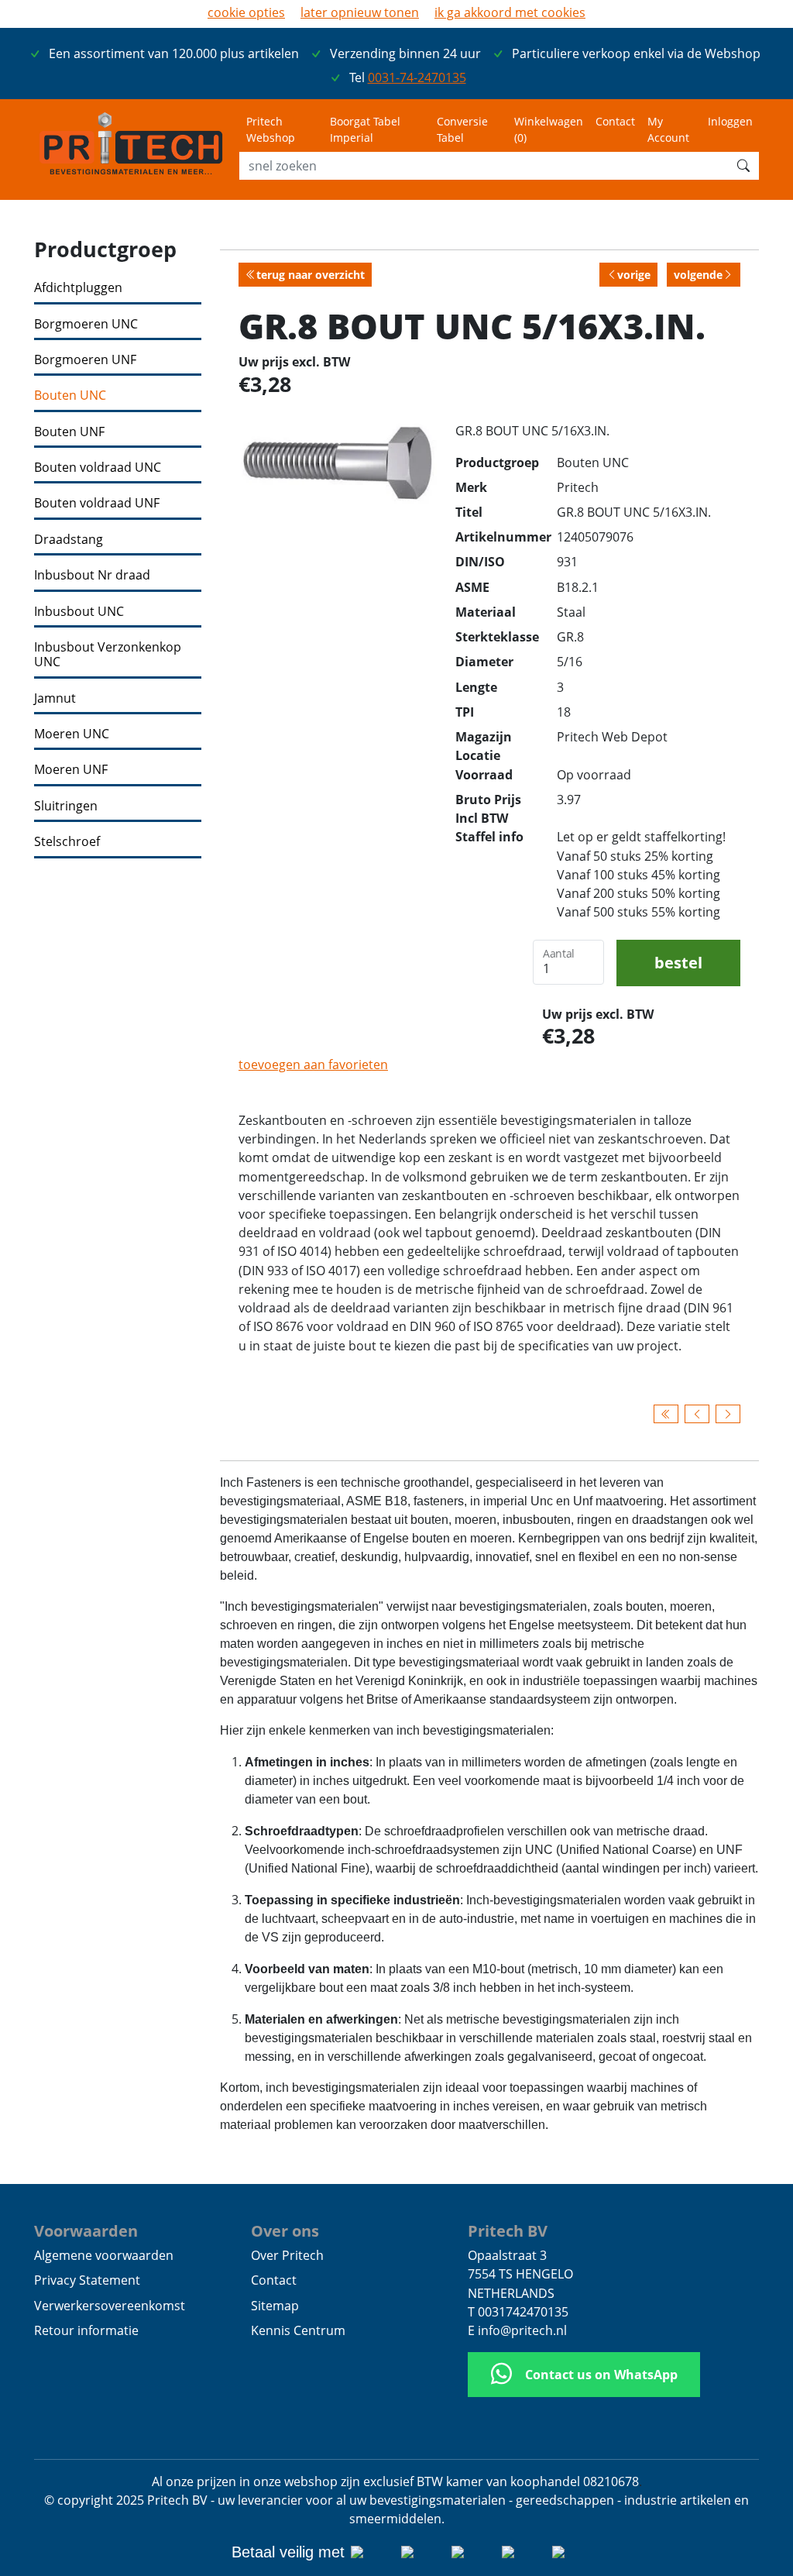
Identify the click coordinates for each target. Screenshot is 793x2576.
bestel (678, 962)
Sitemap (275, 2306)
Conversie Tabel (462, 129)
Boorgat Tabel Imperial (365, 129)
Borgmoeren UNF (85, 360)
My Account (668, 129)
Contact (615, 121)
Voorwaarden (86, 2230)
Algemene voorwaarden (104, 2255)
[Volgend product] (728, 1414)
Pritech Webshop (271, 129)
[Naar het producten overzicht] (666, 1414)
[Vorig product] (697, 1414)
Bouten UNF (69, 432)
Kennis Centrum (298, 2330)
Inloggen (730, 121)
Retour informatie (86, 2330)
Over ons (285, 2230)
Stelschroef (67, 842)
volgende (698, 275)
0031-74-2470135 (417, 77)
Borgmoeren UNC (86, 324)
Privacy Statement (87, 2280)
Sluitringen (66, 806)
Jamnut (55, 698)
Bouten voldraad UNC (98, 468)
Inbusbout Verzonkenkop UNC (108, 655)
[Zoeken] (743, 166)
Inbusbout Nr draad (92, 575)
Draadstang (69, 540)
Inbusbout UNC (79, 612)
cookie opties (246, 12)
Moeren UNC (72, 734)
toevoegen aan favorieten (313, 1064)
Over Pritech (287, 2255)
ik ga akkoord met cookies (510, 12)
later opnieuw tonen (360, 12)
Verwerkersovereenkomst (110, 2306)
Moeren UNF (71, 770)
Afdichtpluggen (78, 288)
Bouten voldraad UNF (97, 503)
